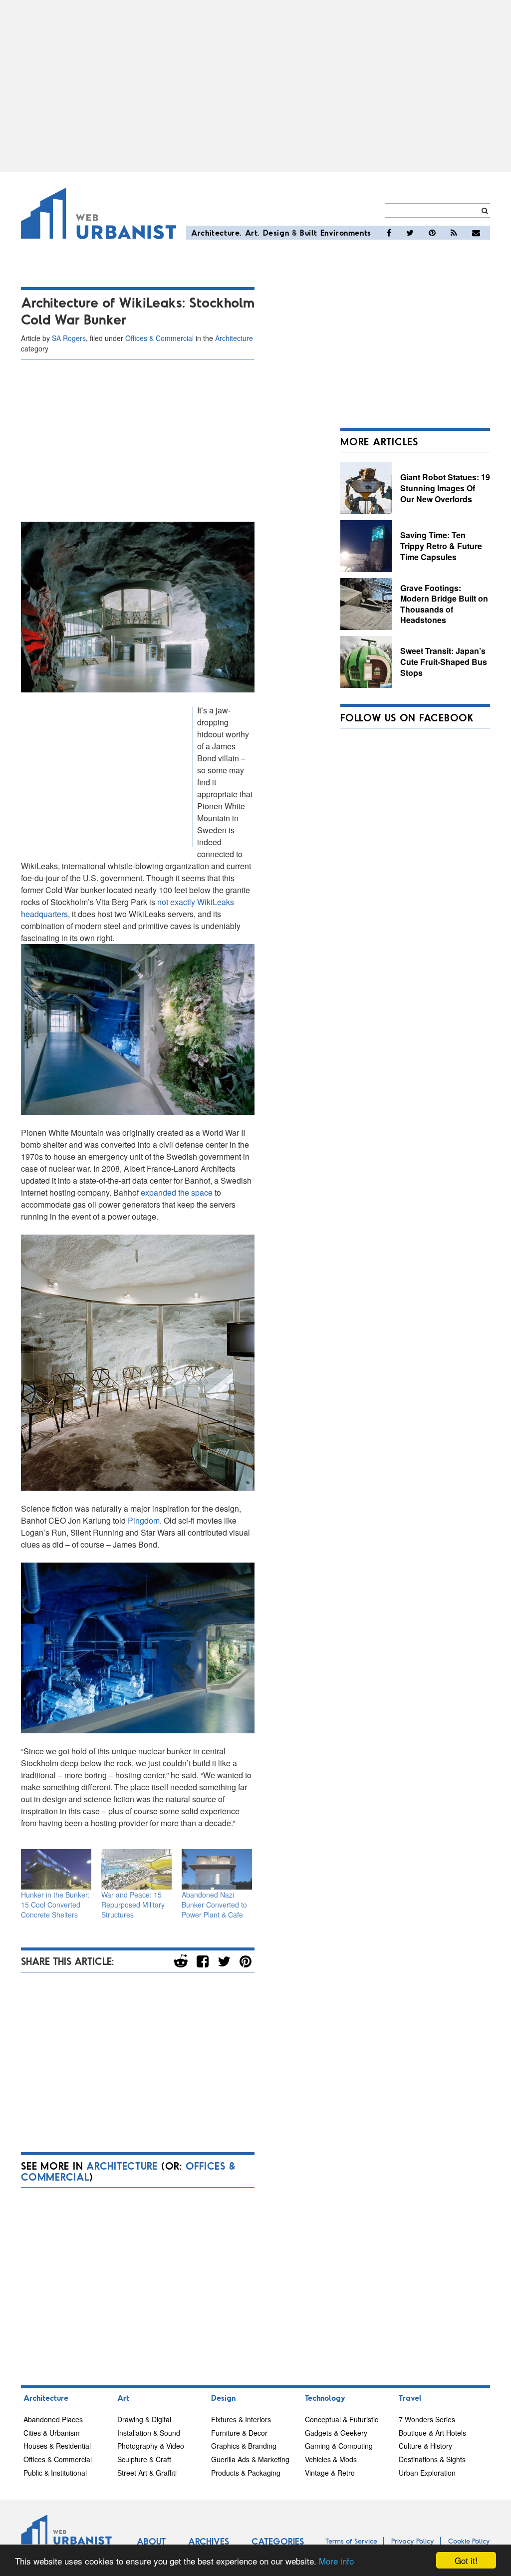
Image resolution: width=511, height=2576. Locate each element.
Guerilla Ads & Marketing (250, 2459)
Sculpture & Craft (144, 2459)
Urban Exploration (427, 2473)
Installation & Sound (149, 2433)
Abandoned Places (53, 2419)
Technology (325, 2398)
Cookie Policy (469, 2541)
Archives (209, 2541)
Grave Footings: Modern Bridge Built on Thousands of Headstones (444, 604)
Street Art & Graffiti (147, 2473)
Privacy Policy (413, 2541)
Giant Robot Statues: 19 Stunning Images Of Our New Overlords (445, 488)
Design (276, 232)
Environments (346, 232)
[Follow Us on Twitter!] (410, 233)
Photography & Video (151, 2446)
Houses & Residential (57, 2446)
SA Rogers (69, 338)
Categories (278, 2541)
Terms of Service (351, 2541)
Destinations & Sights (432, 2459)
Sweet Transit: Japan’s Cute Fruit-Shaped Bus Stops (444, 661)
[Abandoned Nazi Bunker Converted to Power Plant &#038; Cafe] (217, 1869)
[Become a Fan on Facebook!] (389, 233)
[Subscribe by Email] (476, 233)
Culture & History (425, 2446)
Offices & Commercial (159, 338)
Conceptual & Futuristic (342, 2419)
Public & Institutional (55, 2473)
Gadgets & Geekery (336, 2433)
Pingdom (144, 1520)
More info (336, 2561)
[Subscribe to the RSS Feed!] (454, 233)
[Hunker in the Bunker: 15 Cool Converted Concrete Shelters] (56, 1869)
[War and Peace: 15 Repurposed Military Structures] (136, 1869)
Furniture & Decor (239, 2433)
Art (252, 232)
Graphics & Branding (244, 2446)
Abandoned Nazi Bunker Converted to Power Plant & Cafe (214, 1905)
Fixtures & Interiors (241, 2419)
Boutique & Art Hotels (432, 2433)
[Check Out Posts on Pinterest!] (432, 233)
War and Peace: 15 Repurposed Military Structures (133, 1905)
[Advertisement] (255, 86)
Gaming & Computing (339, 2446)
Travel (410, 2398)
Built (309, 232)
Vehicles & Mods (331, 2459)
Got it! (466, 2560)
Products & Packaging (246, 2473)
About (151, 2541)
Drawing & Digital (144, 2419)
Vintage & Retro (330, 2473)
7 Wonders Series (427, 2419)
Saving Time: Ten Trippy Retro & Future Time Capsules (441, 546)
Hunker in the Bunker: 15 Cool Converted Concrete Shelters (55, 1905)
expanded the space (177, 1192)
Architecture (215, 232)
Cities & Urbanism (52, 2433)
